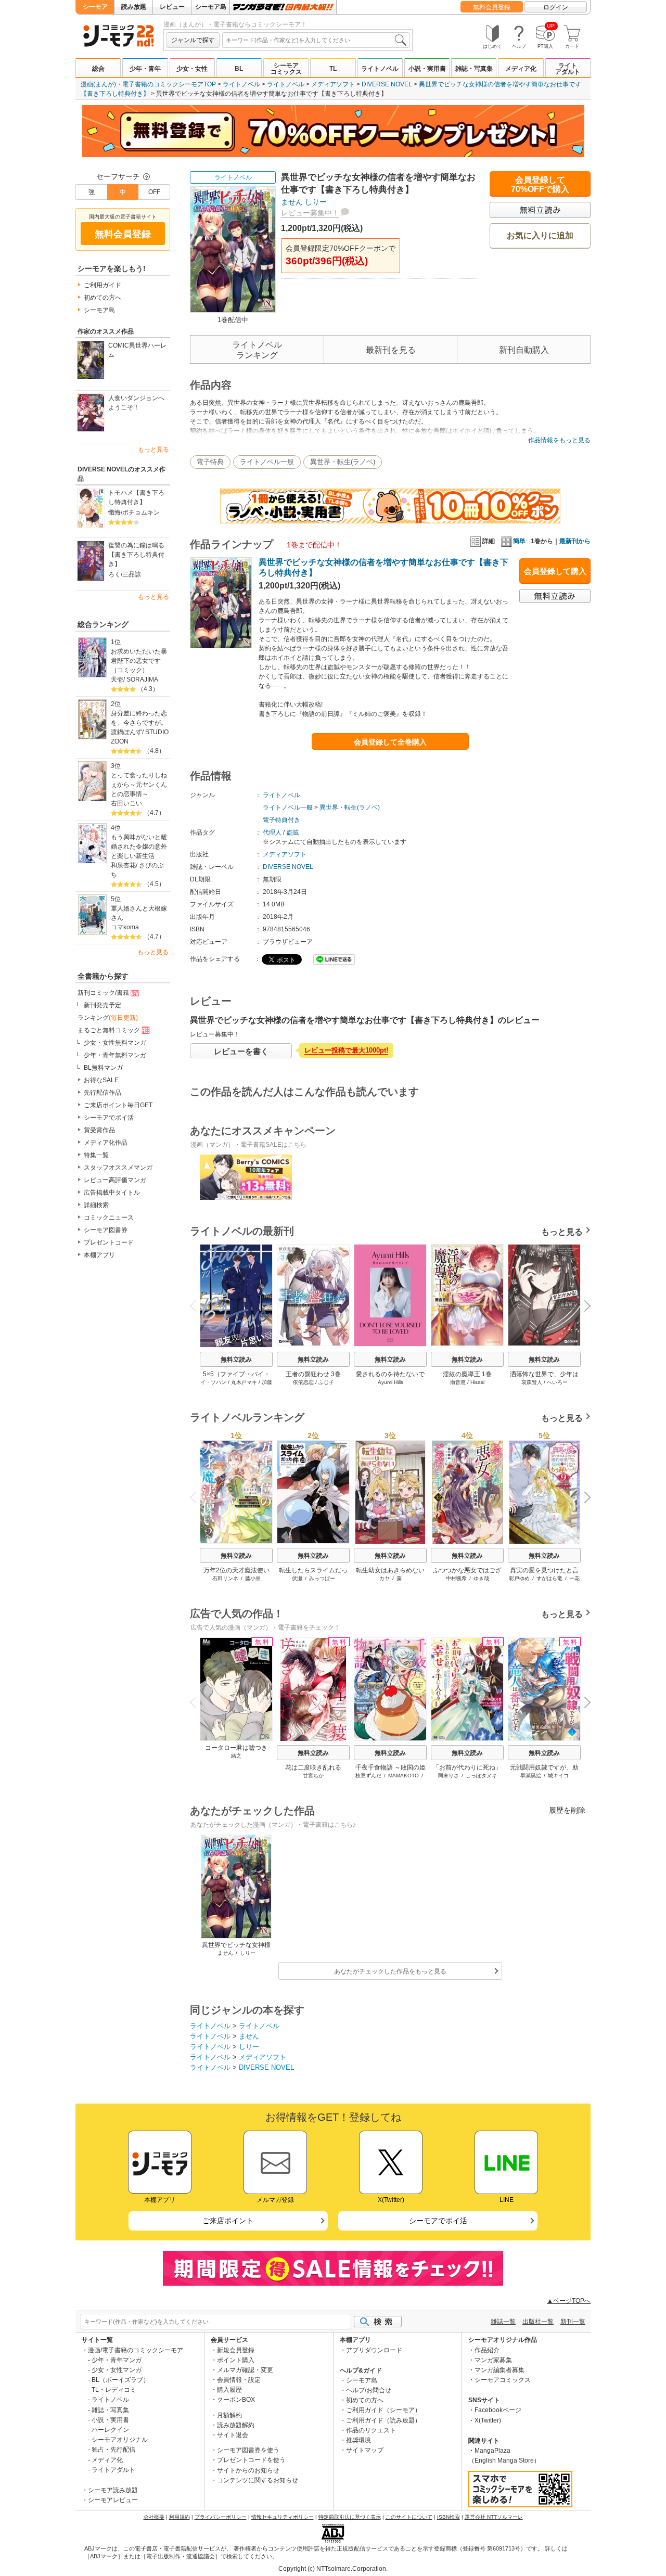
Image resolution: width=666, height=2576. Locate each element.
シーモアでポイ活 (109, 1118)
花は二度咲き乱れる (313, 1767)
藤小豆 (253, 1578)
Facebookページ (498, 2410)
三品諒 (132, 574)
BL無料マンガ (103, 1068)
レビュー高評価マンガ (115, 1180)
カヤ (385, 1578)
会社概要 (154, 2517)
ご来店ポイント (228, 2221)
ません (292, 202)
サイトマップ (365, 2450)
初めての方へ (103, 298)
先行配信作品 (103, 1093)
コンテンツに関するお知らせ (258, 2480)
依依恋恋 (303, 1382)
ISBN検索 (449, 2517)
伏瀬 (297, 1578)
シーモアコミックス (286, 69)
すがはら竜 (549, 1578)
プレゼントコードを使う (251, 2460)
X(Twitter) (488, 2420)
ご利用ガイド (103, 285)
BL (239, 69)
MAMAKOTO (404, 1776)
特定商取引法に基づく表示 (350, 2517)
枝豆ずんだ (368, 1776)
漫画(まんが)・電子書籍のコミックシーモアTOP (148, 84)
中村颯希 (456, 1578)
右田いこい (126, 803)
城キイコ (558, 1776)
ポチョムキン (141, 512)
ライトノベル (380, 69)
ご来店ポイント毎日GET (118, 1105)
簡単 (519, 541)
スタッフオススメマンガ (118, 1168)
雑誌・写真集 (474, 69)
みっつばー (322, 1578)
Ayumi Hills (390, 1382)
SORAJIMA (142, 680)
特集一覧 (96, 1155)
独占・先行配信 (113, 2450)
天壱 (117, 680)
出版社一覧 (538, 2322)
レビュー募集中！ (310, 213)
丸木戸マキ (244, 1382)
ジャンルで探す (193, 40)
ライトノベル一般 (267, 462)
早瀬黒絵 (531, 1776)
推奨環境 (358, 2440)
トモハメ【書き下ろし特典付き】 (136, 497)
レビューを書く (241, 1051)
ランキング (108, 1018)
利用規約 (180, 2517)
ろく (114, 574)
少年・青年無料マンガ (115, 1055)
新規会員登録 (236, 2350)
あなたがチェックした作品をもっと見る (390, 1971)
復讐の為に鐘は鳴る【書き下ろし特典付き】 (136, 555)
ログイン (556, 7)
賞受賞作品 (99, 1130)
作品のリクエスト (371, 2430)
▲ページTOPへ (569, 2301)
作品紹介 (487, 2350)
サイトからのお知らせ (248, 2470)
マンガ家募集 (493, 2360)
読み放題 (134, 7)
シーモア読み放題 (113, 2490)
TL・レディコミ (114, 2390)
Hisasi (477, 1382)
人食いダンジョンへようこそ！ (136, 403)
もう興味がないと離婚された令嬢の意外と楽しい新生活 (139, 847)
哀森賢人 (532, 1382)
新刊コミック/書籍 (103, 993)
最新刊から (575, 541)
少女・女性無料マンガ (115, 1043)
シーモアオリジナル (120, 2440)
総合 (98, 69)
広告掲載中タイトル (112, 1193)
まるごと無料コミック (109, 1030)
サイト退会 (233, 2435)
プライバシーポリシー (221, 2517)
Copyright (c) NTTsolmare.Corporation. (333, 2569)
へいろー (557, 1382)
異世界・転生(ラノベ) (343, 462)
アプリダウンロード (374, 2350)
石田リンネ (225, 1578)
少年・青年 (145, 69)
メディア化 (521, 69)
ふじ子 (326, 1382)
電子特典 (210, 462)
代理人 (272, 832)
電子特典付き (281, 820)
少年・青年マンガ (117, 2360)
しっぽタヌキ (481, 1776)
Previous (197, 1305)
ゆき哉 (481, 1578)
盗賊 (292, 832)
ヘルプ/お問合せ (369, 2390)
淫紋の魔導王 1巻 (467, 1374)
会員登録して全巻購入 (390, 742)
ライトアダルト (568, 69)
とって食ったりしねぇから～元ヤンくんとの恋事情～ (139, 785)
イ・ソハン (213, 1382)
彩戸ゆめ (519, 1578)
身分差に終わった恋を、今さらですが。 (139, 718)
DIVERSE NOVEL (387, 84)
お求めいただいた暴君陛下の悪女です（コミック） (139, 661)
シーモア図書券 (106, 1230)
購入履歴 (229, 2390)
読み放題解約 (236, 2425)
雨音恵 (458, 1382)
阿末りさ (449, 1776)
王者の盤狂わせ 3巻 (313, 1374)
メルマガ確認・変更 (245, 2370)
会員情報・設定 (239, 2380)
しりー (316, 202)
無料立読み (236, 1360)
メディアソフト (333, 84)
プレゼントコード (109, 1242)
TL (333, 69)
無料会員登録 (492, 7)
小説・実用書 (427, 69)
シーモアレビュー (113, 2500)
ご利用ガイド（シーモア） (383, 2410)
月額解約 (229, 2415)
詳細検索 (96, 1205)
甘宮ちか (313, 1776)
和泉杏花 (123, 865)
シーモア (95, 7)
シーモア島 (211, 7)
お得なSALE (101, 1080)
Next (584, 1307)
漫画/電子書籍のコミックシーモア (136, 2350)
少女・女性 (192, 69)
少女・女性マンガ (117, 2370)
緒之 (236, 1756)
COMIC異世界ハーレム (137, 350)
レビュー (172, 7)
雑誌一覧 (503, 2322)
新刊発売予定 (103, 1005)
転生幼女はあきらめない (390, 1570)
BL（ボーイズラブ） (120, 2380)
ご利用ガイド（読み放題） (383, 2420)
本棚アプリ (99, 1255)
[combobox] (316, 40)
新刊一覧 (573, 2322)
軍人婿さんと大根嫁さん (139, 913)
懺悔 (114, 512)
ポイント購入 (236, 2360)
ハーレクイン (110, 2430)
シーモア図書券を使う (248, 2450)
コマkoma (125, 927)
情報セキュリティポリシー (283, 2517)
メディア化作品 (106, 1143)
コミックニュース (109, 1217)
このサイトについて (409, 2517)
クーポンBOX (236, 2400)
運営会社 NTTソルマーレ (494, 2517)
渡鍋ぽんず (126, 732)
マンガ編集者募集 (499, 2370)
